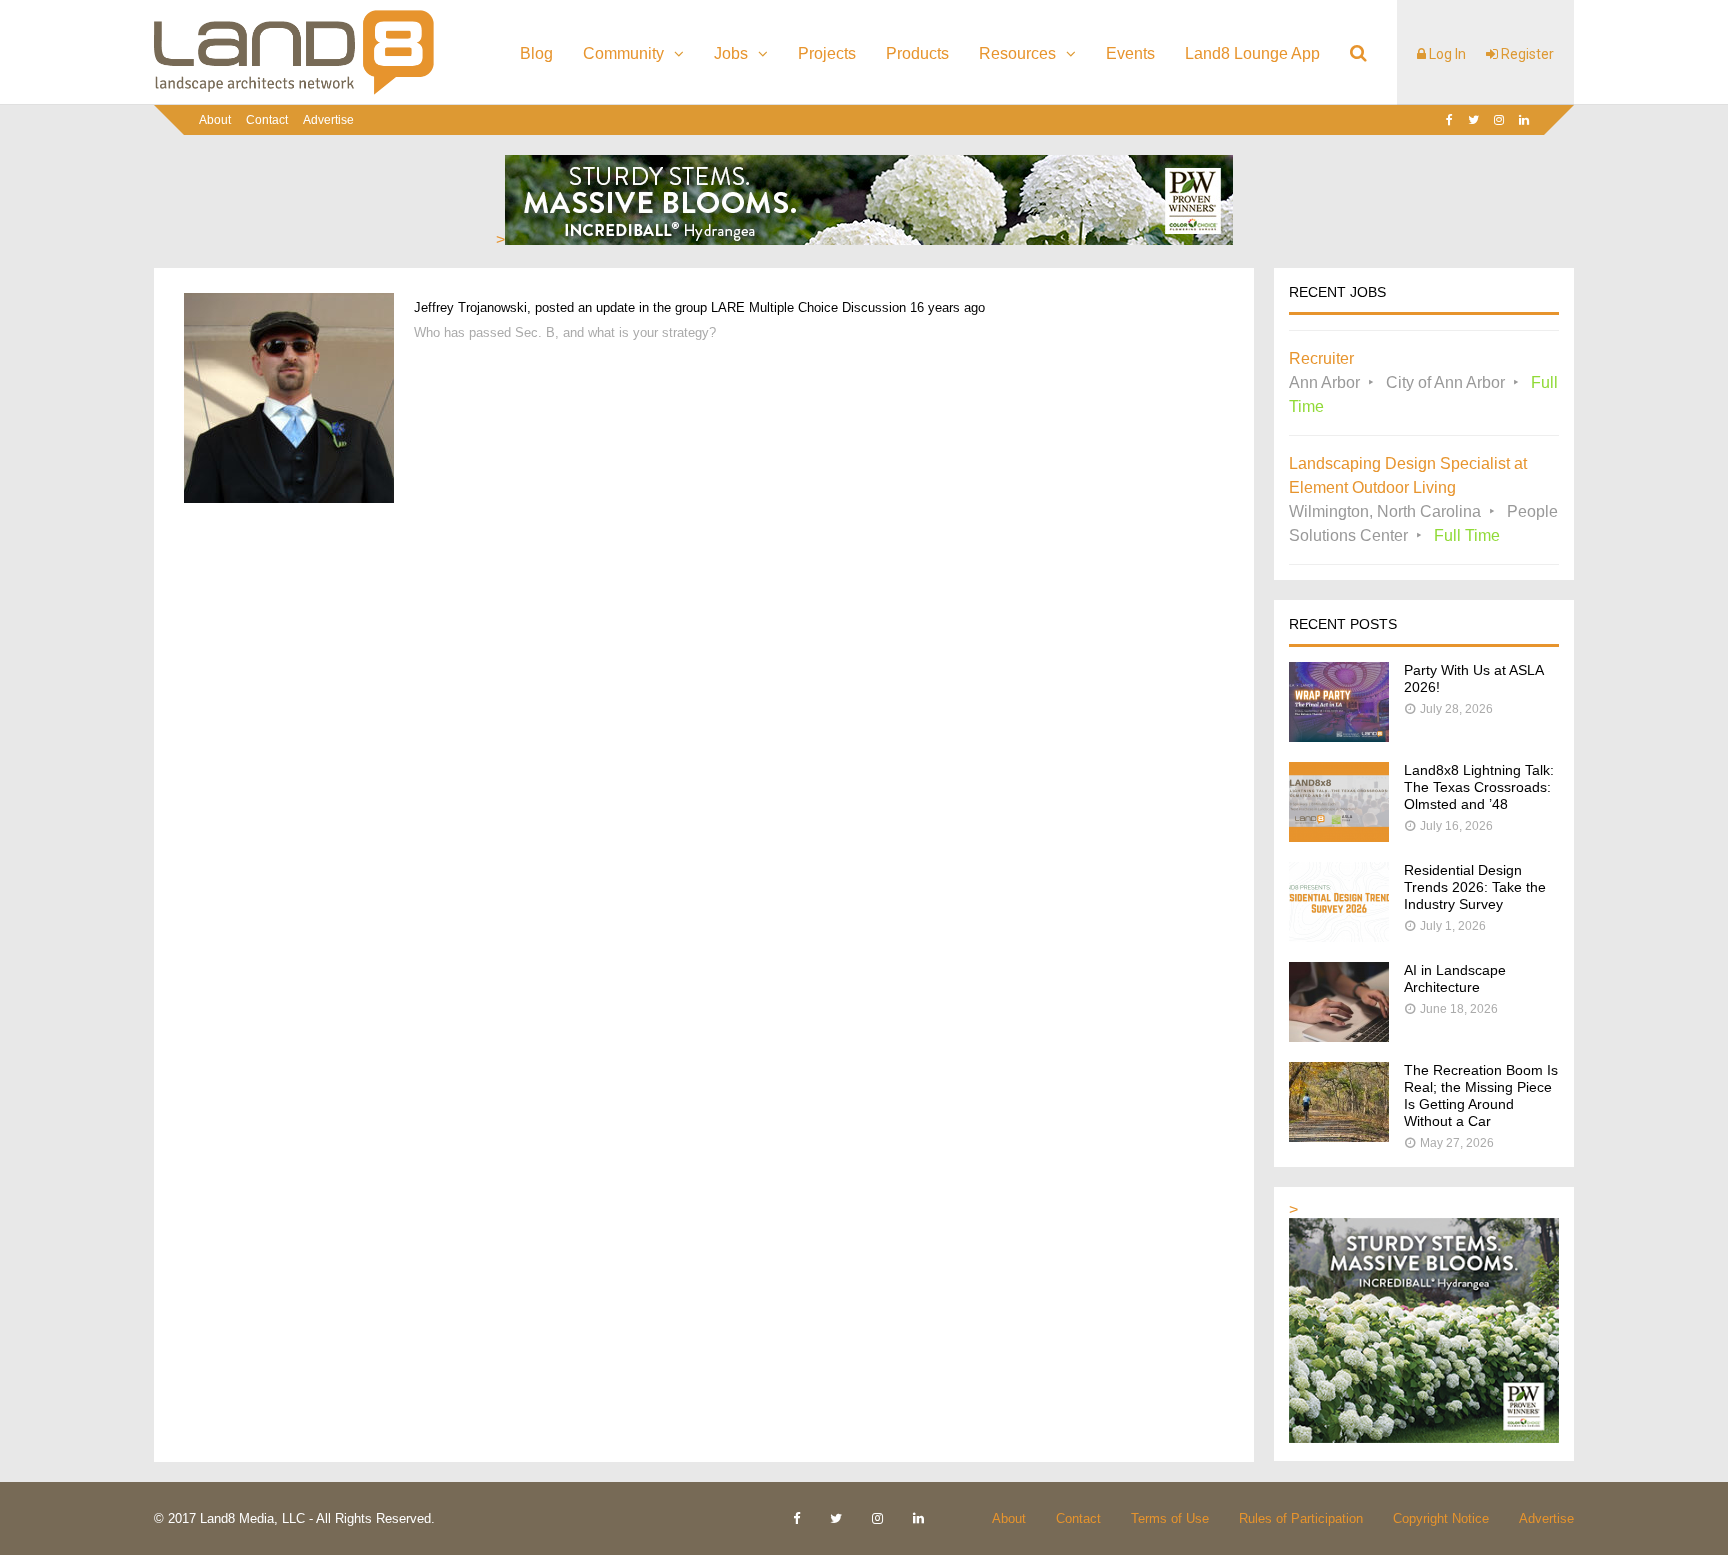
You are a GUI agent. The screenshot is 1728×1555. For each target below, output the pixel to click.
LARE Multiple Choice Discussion (808, 307)
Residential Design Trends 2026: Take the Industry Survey (1475, 887)
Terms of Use (1170, 1518)
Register (1526, 54)
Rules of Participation (1301, 1518)
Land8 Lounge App (1252, 53)
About (215, 120)
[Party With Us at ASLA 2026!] (1339, 736)
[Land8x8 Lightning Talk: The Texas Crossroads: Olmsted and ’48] (1339, 836)
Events (1130, 53)
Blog (536, 53)
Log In (1446, 54)
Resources (1017, 53)
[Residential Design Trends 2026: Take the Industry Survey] (1339, 936)
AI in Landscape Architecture (1455, 978)
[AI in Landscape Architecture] (1339, 1036)
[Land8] (294, 91)
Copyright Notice (1441, 1518)
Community (623, 53)
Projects (827, 53)
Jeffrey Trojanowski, (472, 307)
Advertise (328, 120)
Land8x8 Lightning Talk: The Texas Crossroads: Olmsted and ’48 (1479, 787)
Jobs (731, 53)
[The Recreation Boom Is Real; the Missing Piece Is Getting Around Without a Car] (1339, 1136)
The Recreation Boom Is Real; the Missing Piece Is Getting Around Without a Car (1481, 1095)
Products (917, 53)
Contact (267, 120)
